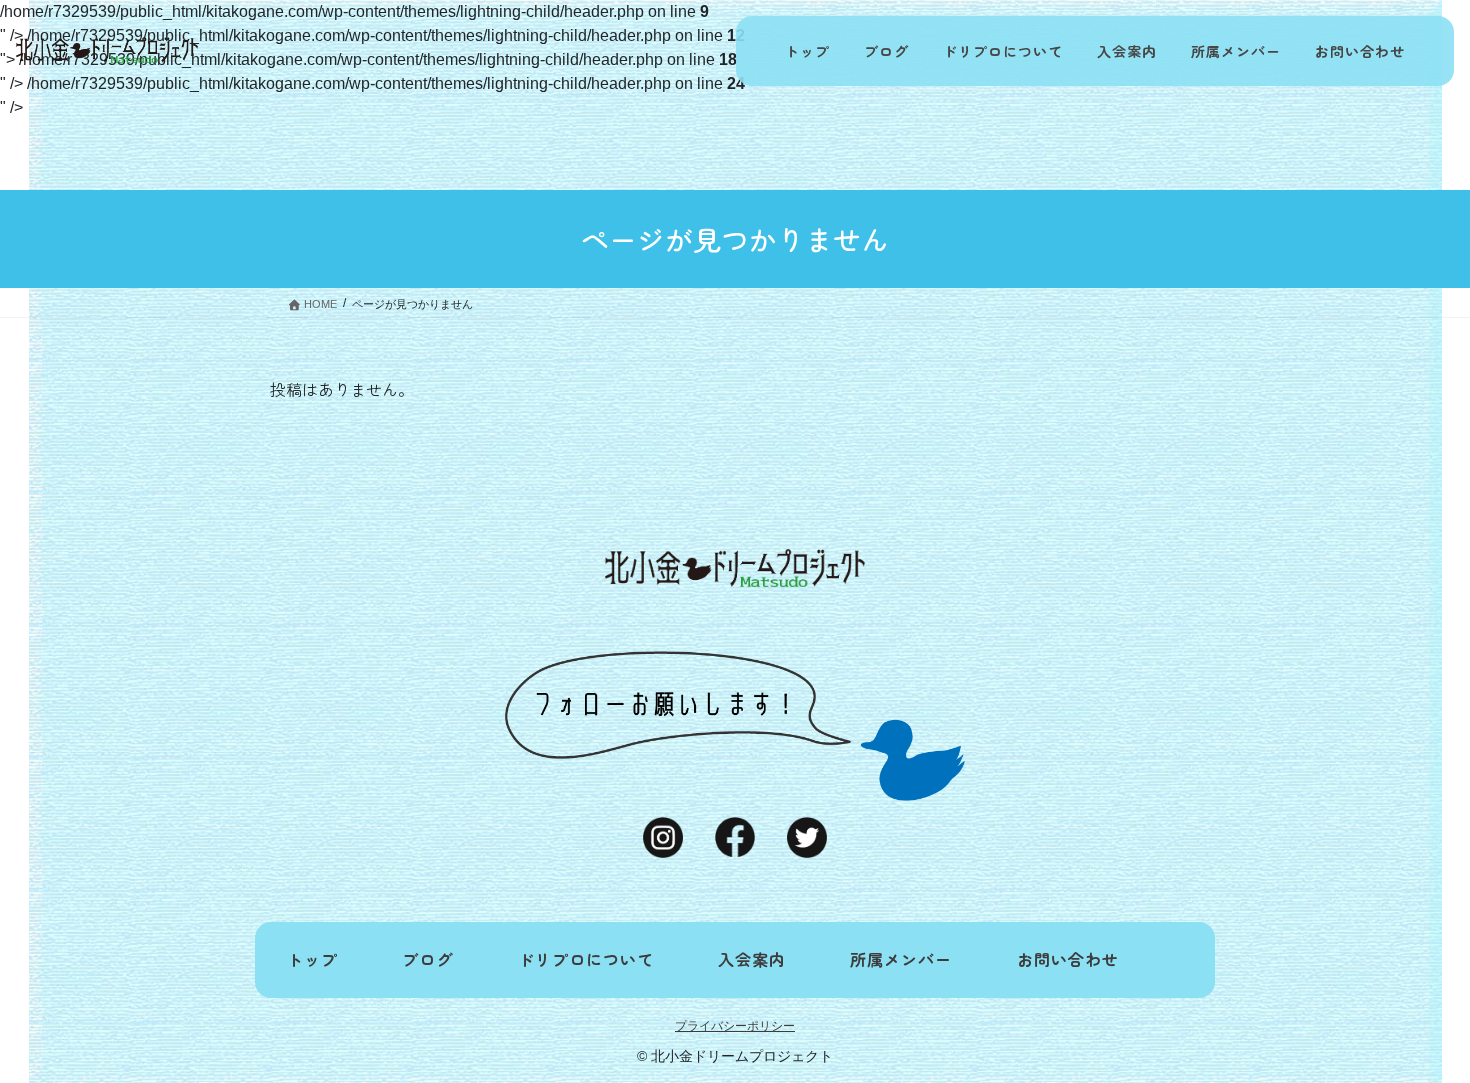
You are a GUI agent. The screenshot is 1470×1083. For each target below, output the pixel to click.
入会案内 (1127, 51)
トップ (807, 51)
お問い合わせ (1360, 51)
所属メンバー (1236, 51)
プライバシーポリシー (735, 1026)
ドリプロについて (1003, 51)
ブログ (886, 51)
